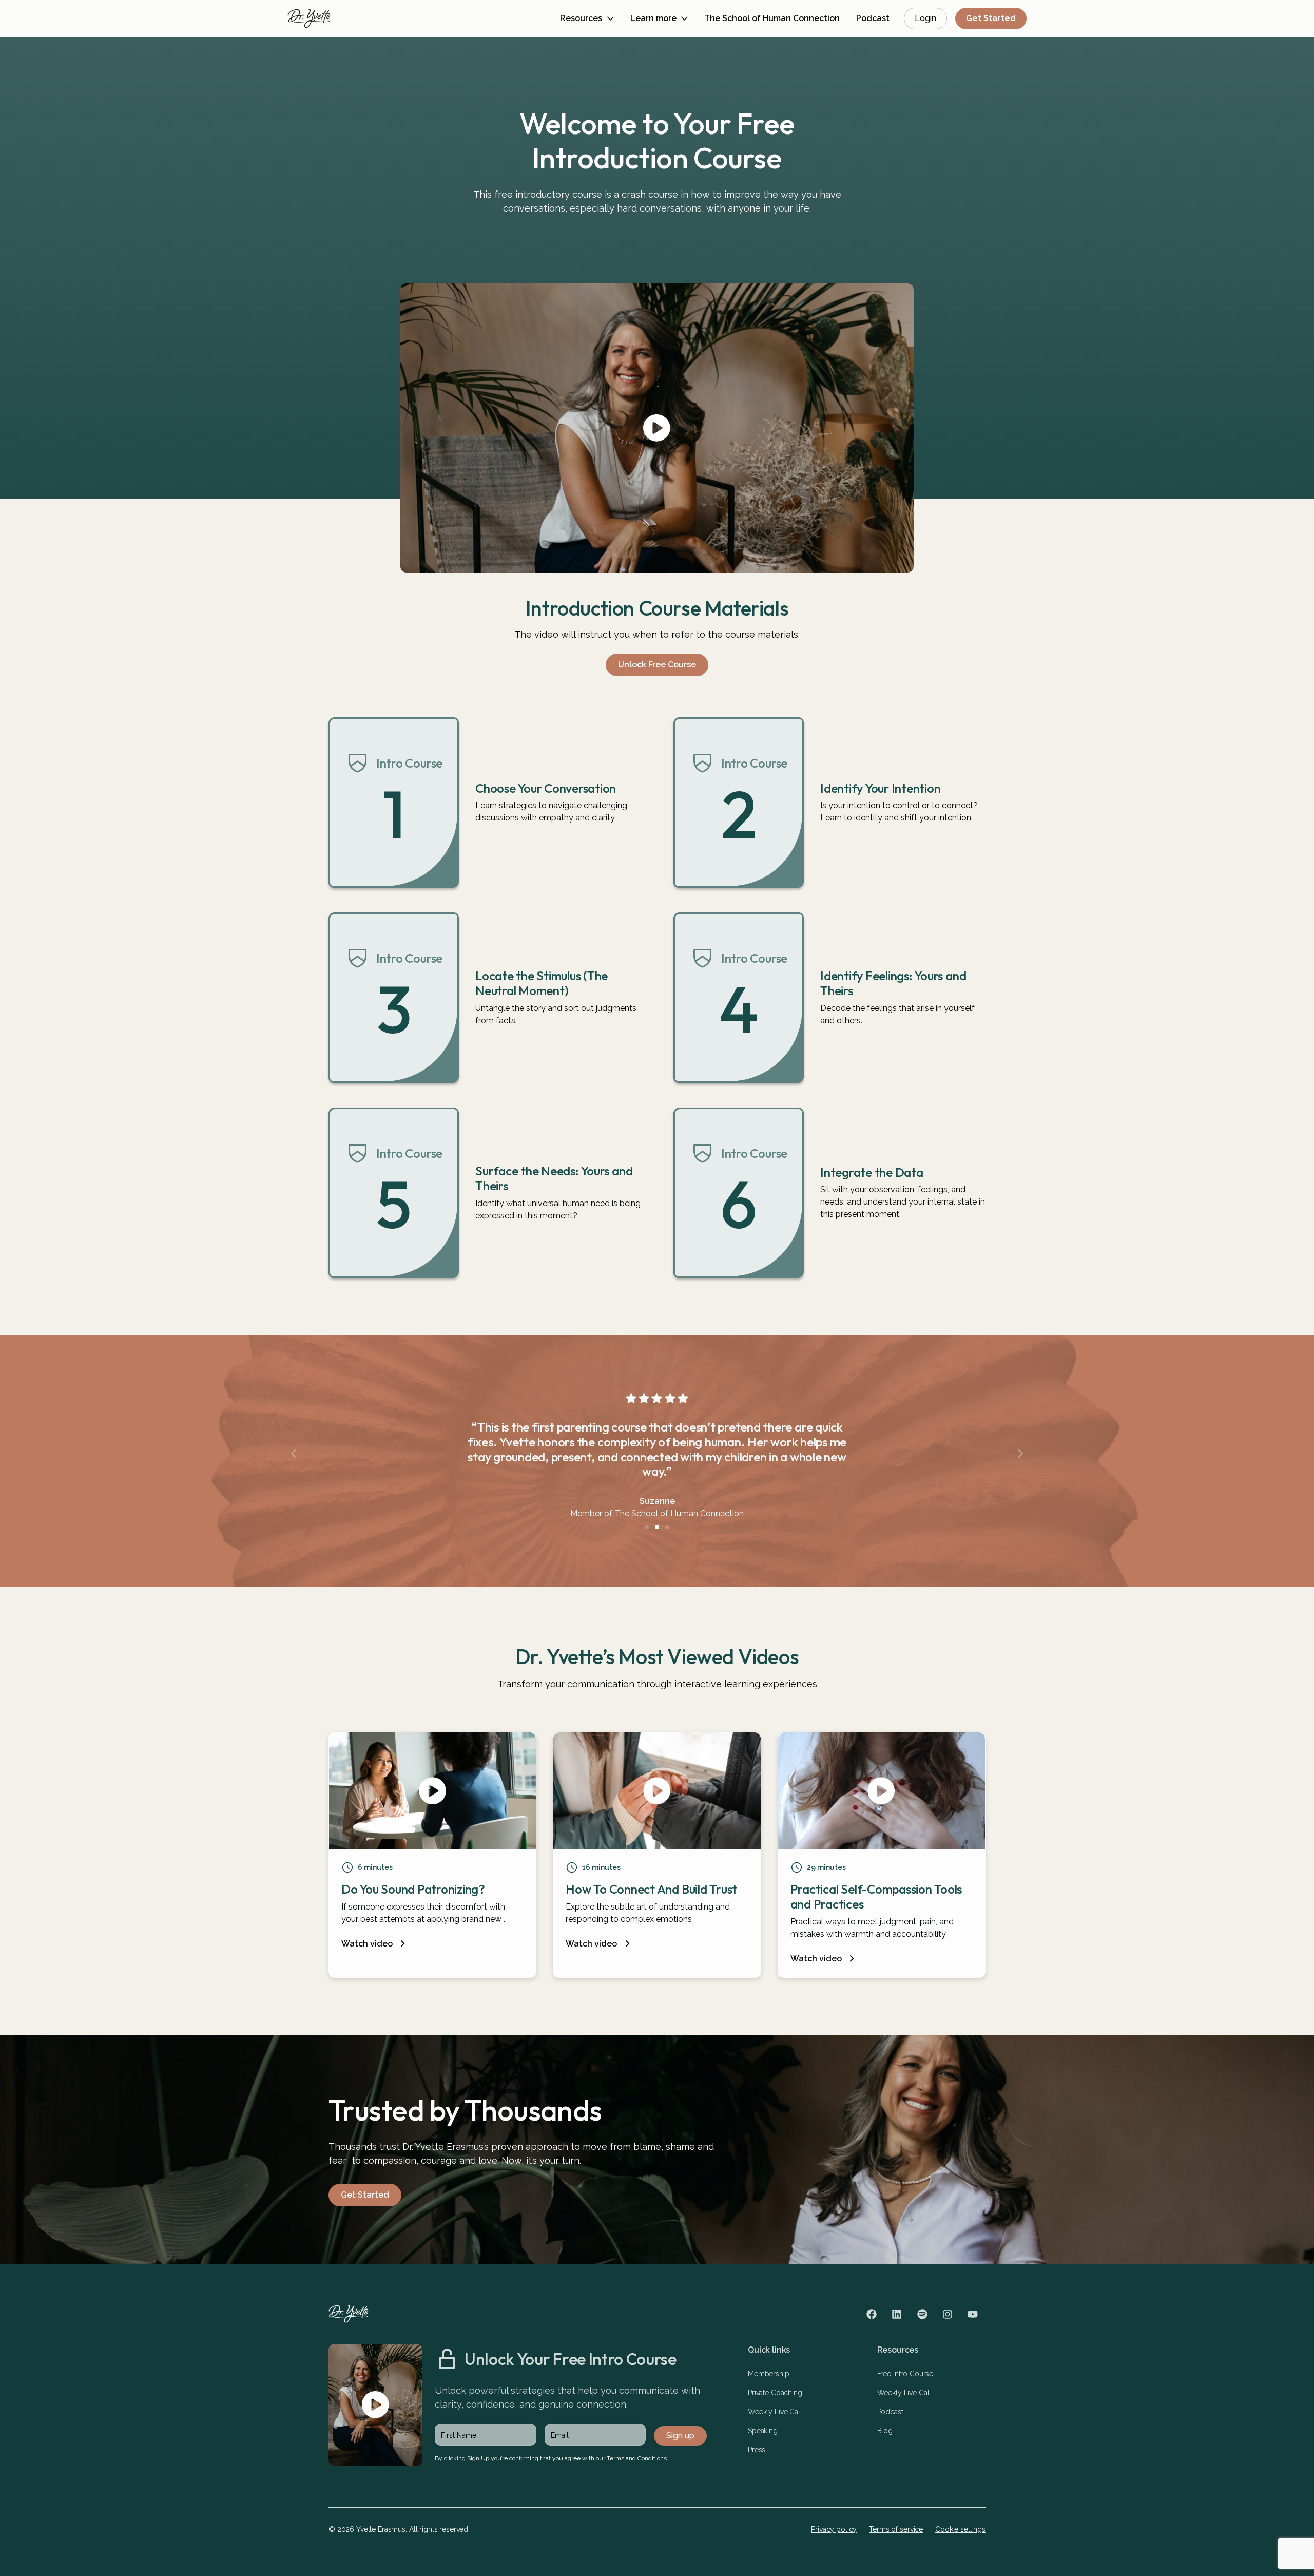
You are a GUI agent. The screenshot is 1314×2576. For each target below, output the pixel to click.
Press (757, 2450)
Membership (769, 2374)
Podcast (890, 2412)
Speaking (763, 2431)
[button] (294, 1454)
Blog (885, 2431)
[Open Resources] (611, 19)
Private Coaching (775, 2393)
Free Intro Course (905, 2374)
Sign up (680, 2436)
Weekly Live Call (775, 2412)
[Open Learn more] (684, 19)
